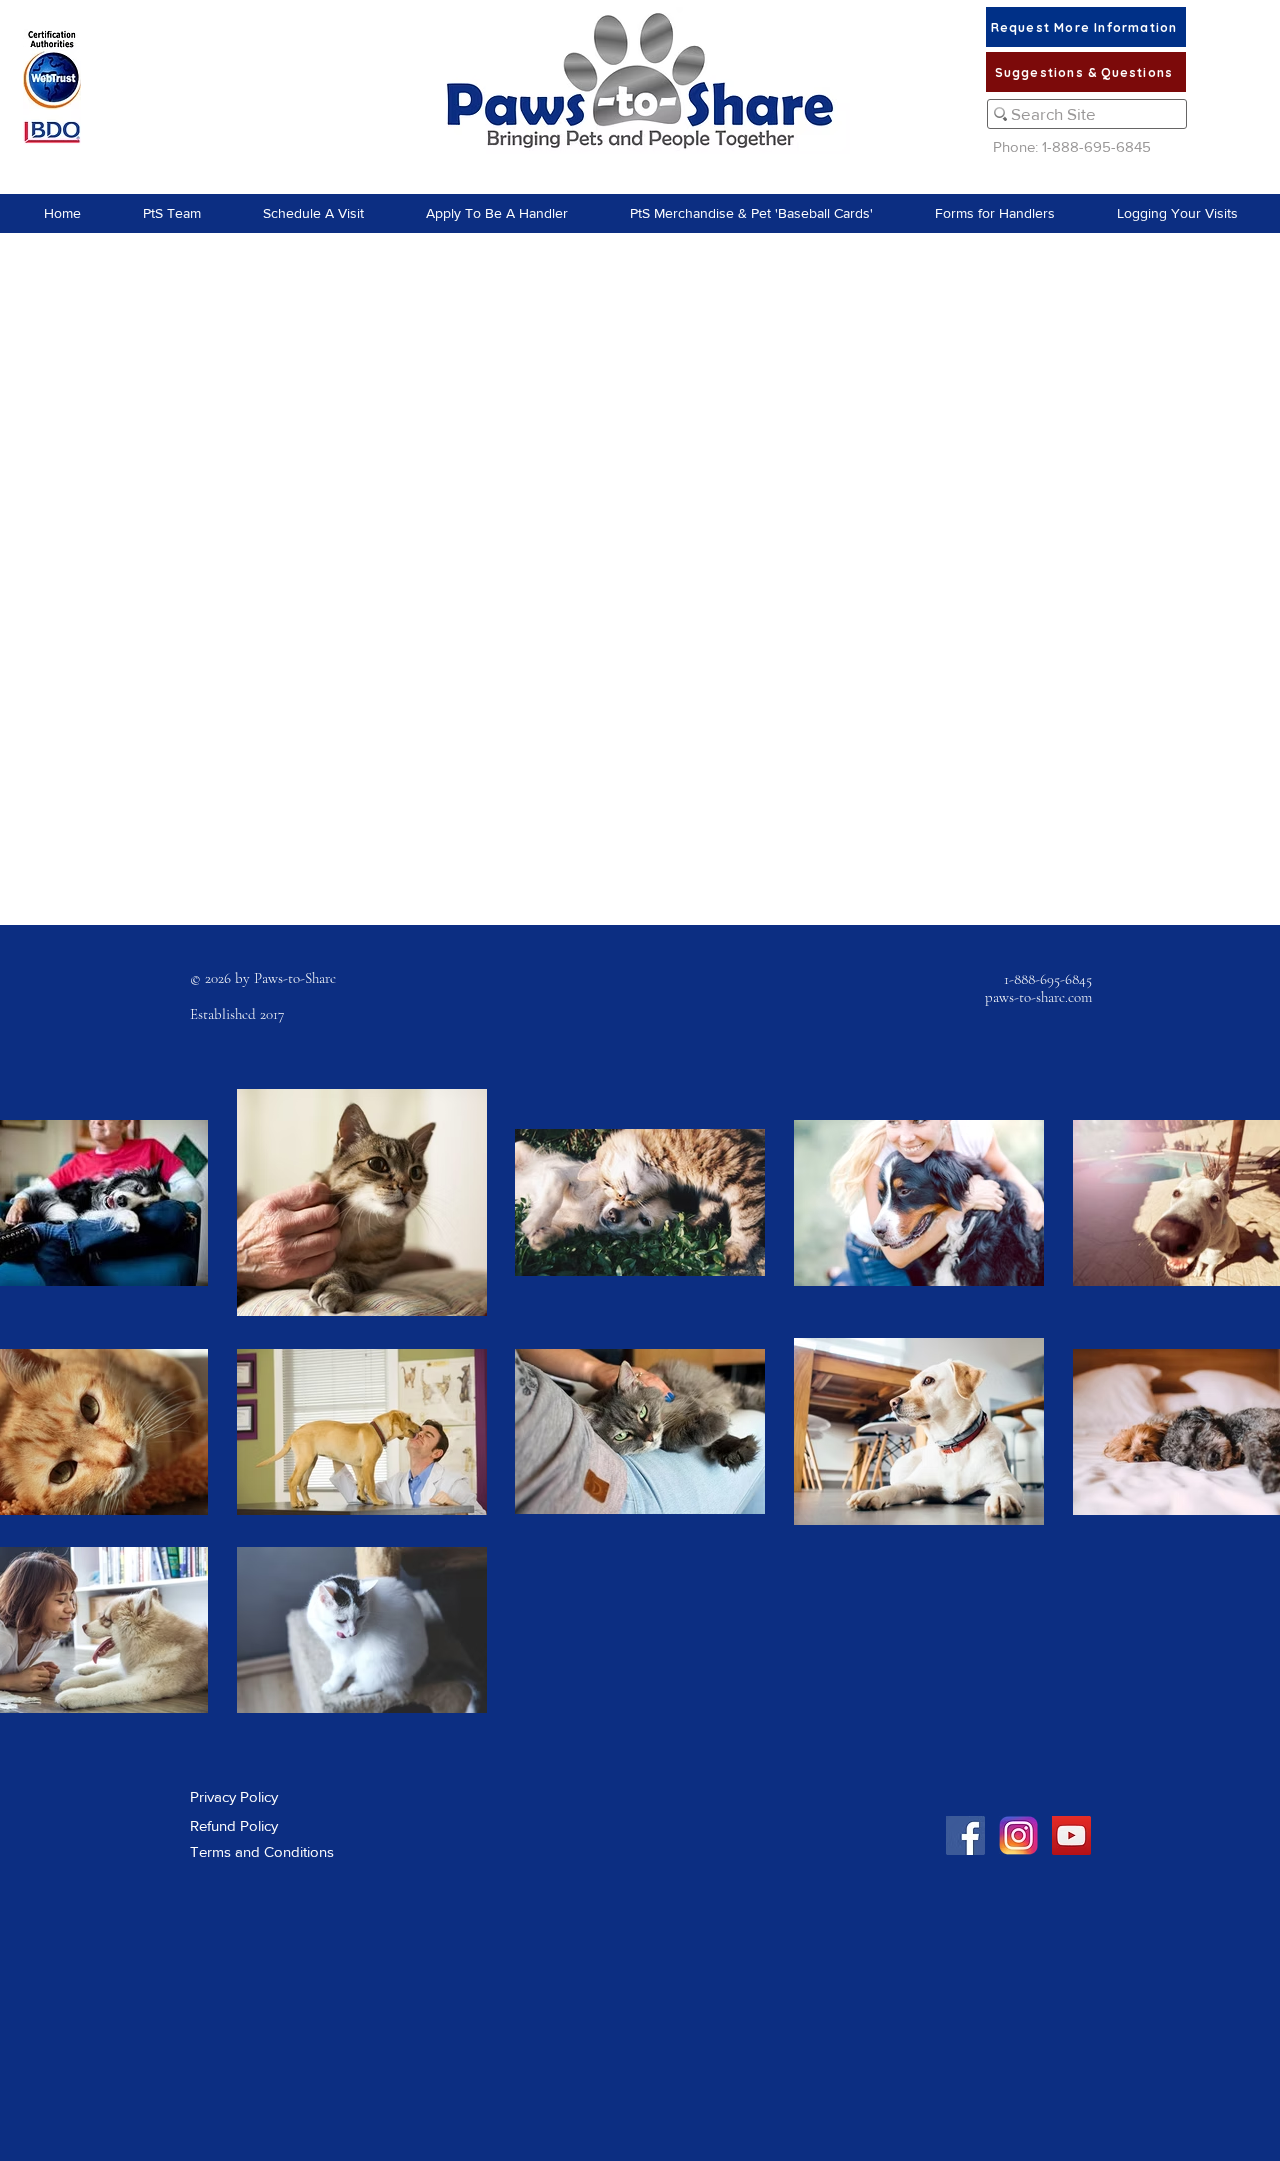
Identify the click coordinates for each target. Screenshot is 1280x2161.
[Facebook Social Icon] (965, 1835)
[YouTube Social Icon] (1071, 1835)
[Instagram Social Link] (1018, 1835)
